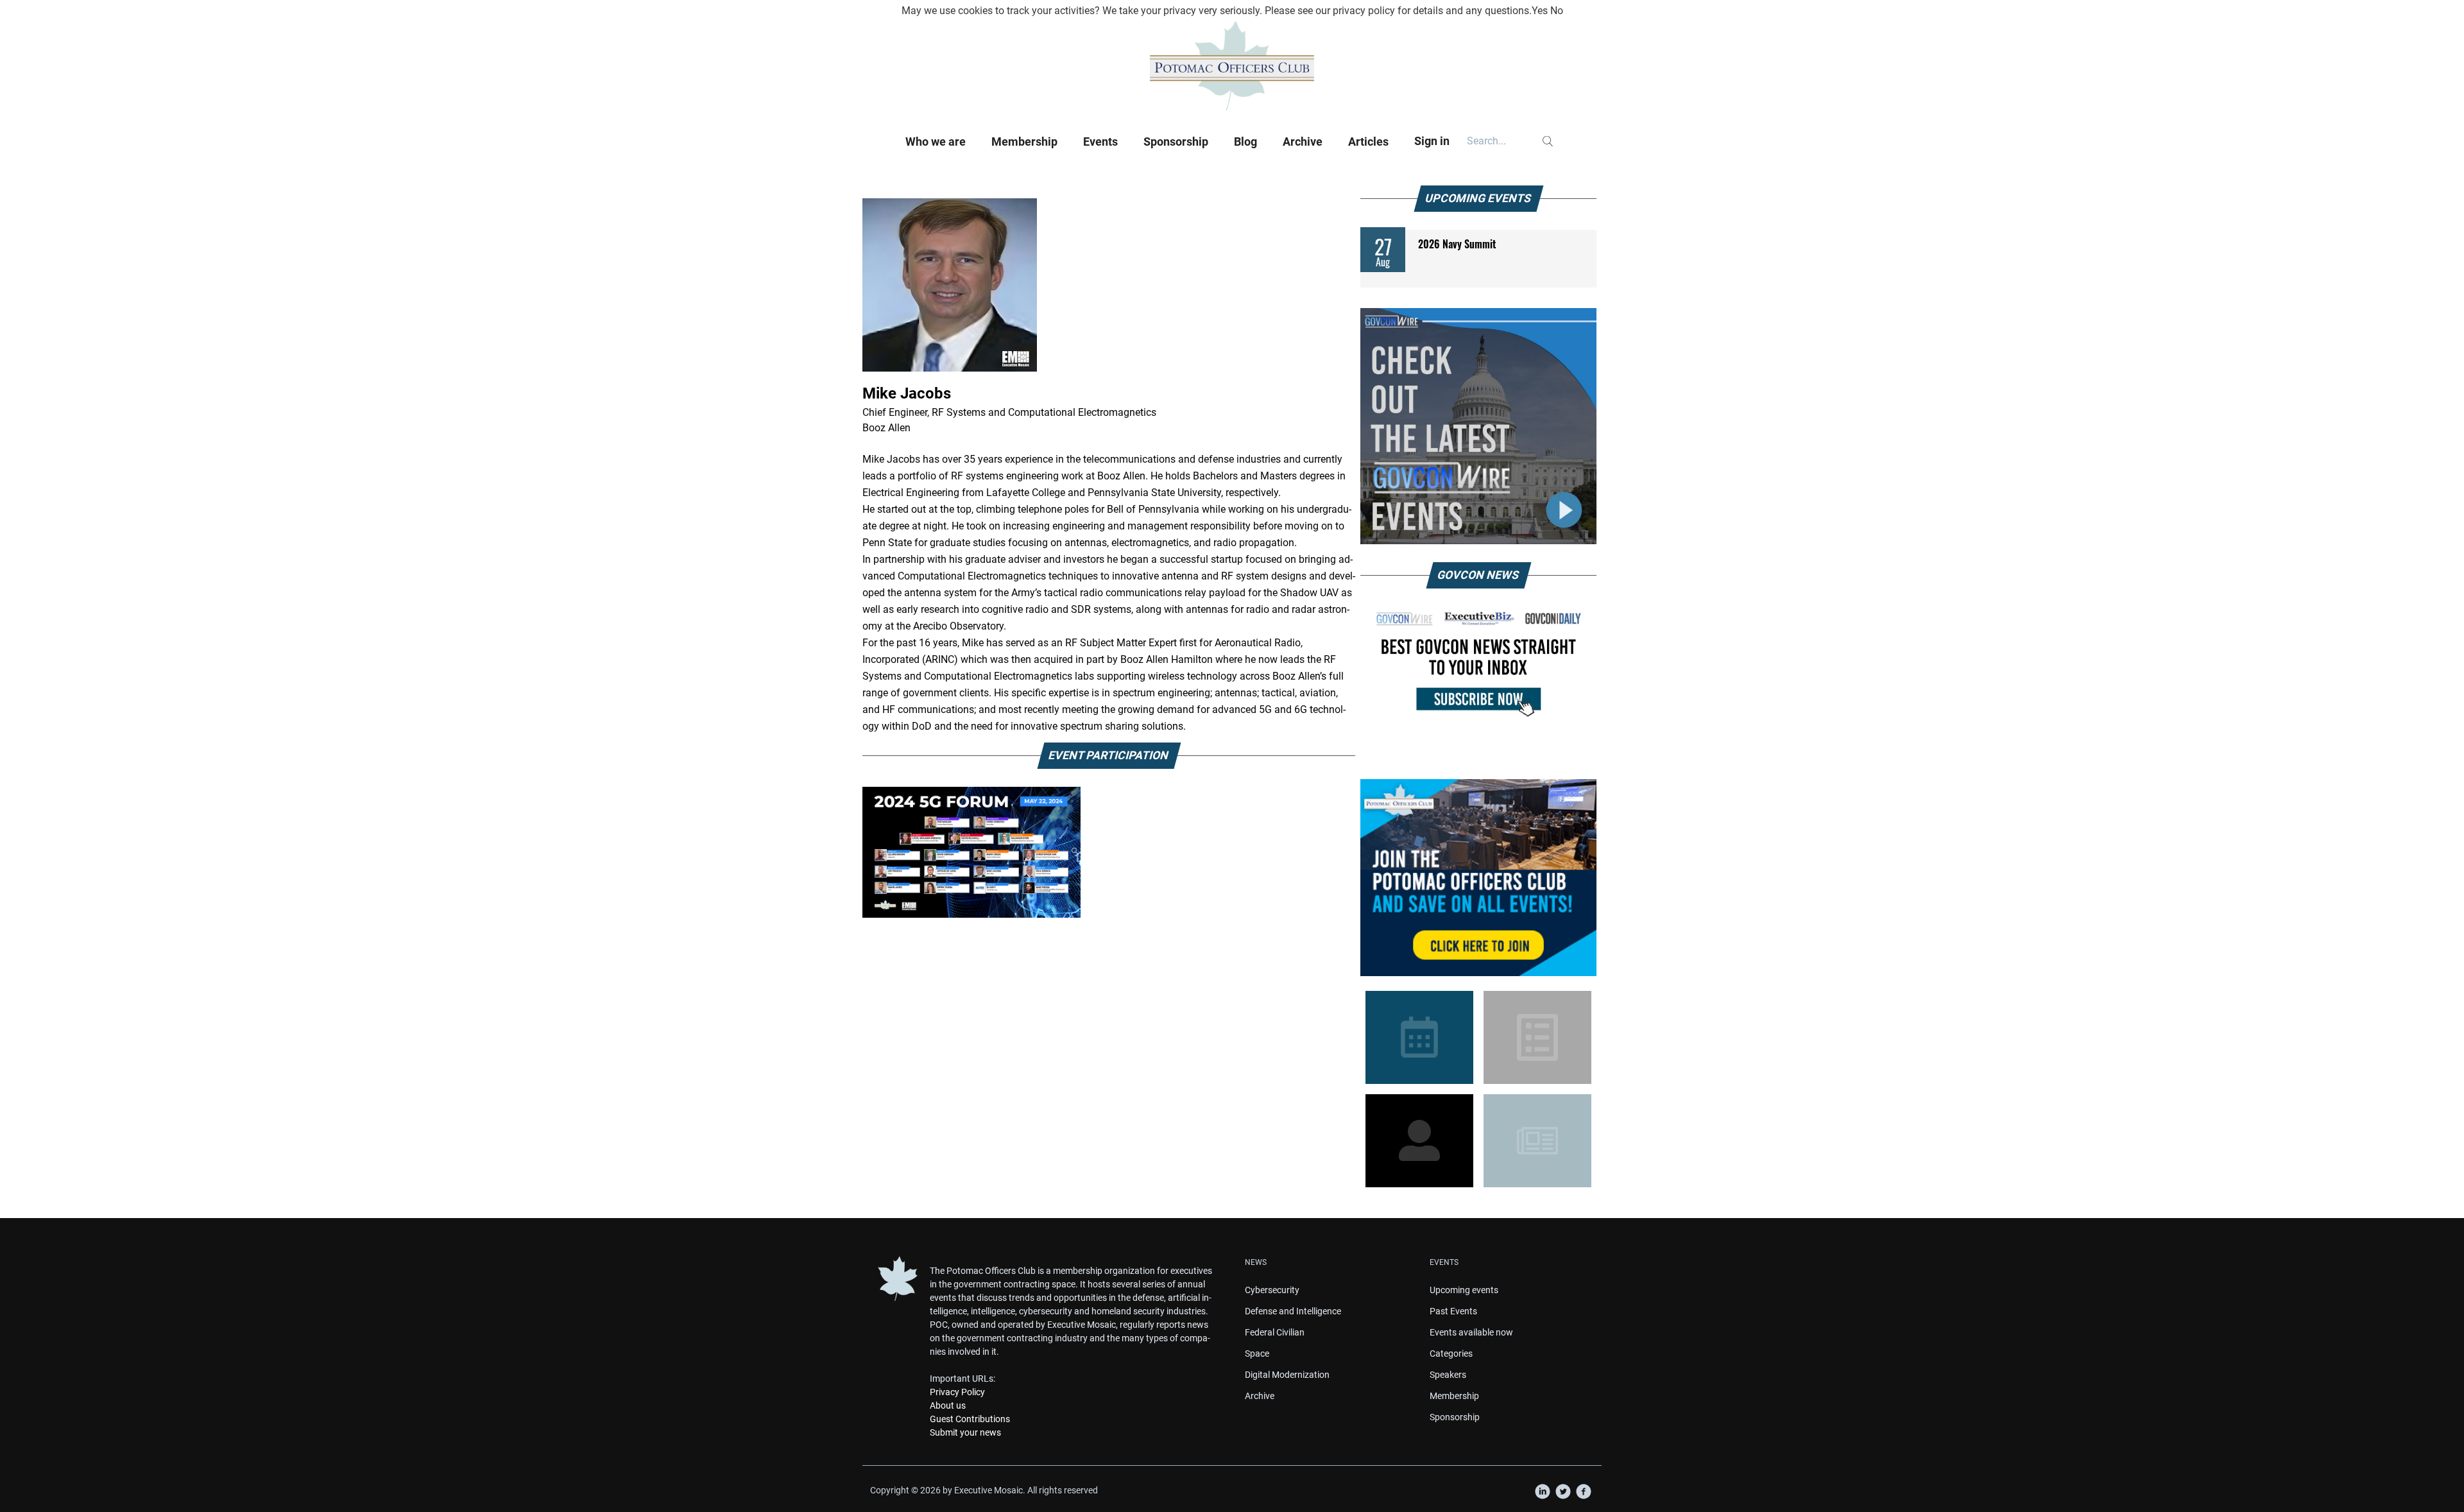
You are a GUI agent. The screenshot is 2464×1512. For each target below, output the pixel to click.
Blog (1245, 142)
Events (1100, 142)
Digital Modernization (1287, 1375)
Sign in (1432, 141)
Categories (1451, 1353)
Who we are (936, 142)
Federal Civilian (1275, 1332)
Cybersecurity (1272, 1290)
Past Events (1453, 1311)
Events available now (1471, 1332)
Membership (1024, 142)
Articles (1368, 142)
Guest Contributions (970, 1419)
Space (1257, 1353)
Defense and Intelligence (1293, 1311)
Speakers (1448, 1375)
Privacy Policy (957, 1392)
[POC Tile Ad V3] (1478, 878)
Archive (1303, 142)
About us (948, 1405)
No (1557, 11)
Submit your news (965, 1432)
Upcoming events (1464, 1290)
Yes (1540, 11)
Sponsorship (1176, 142)
